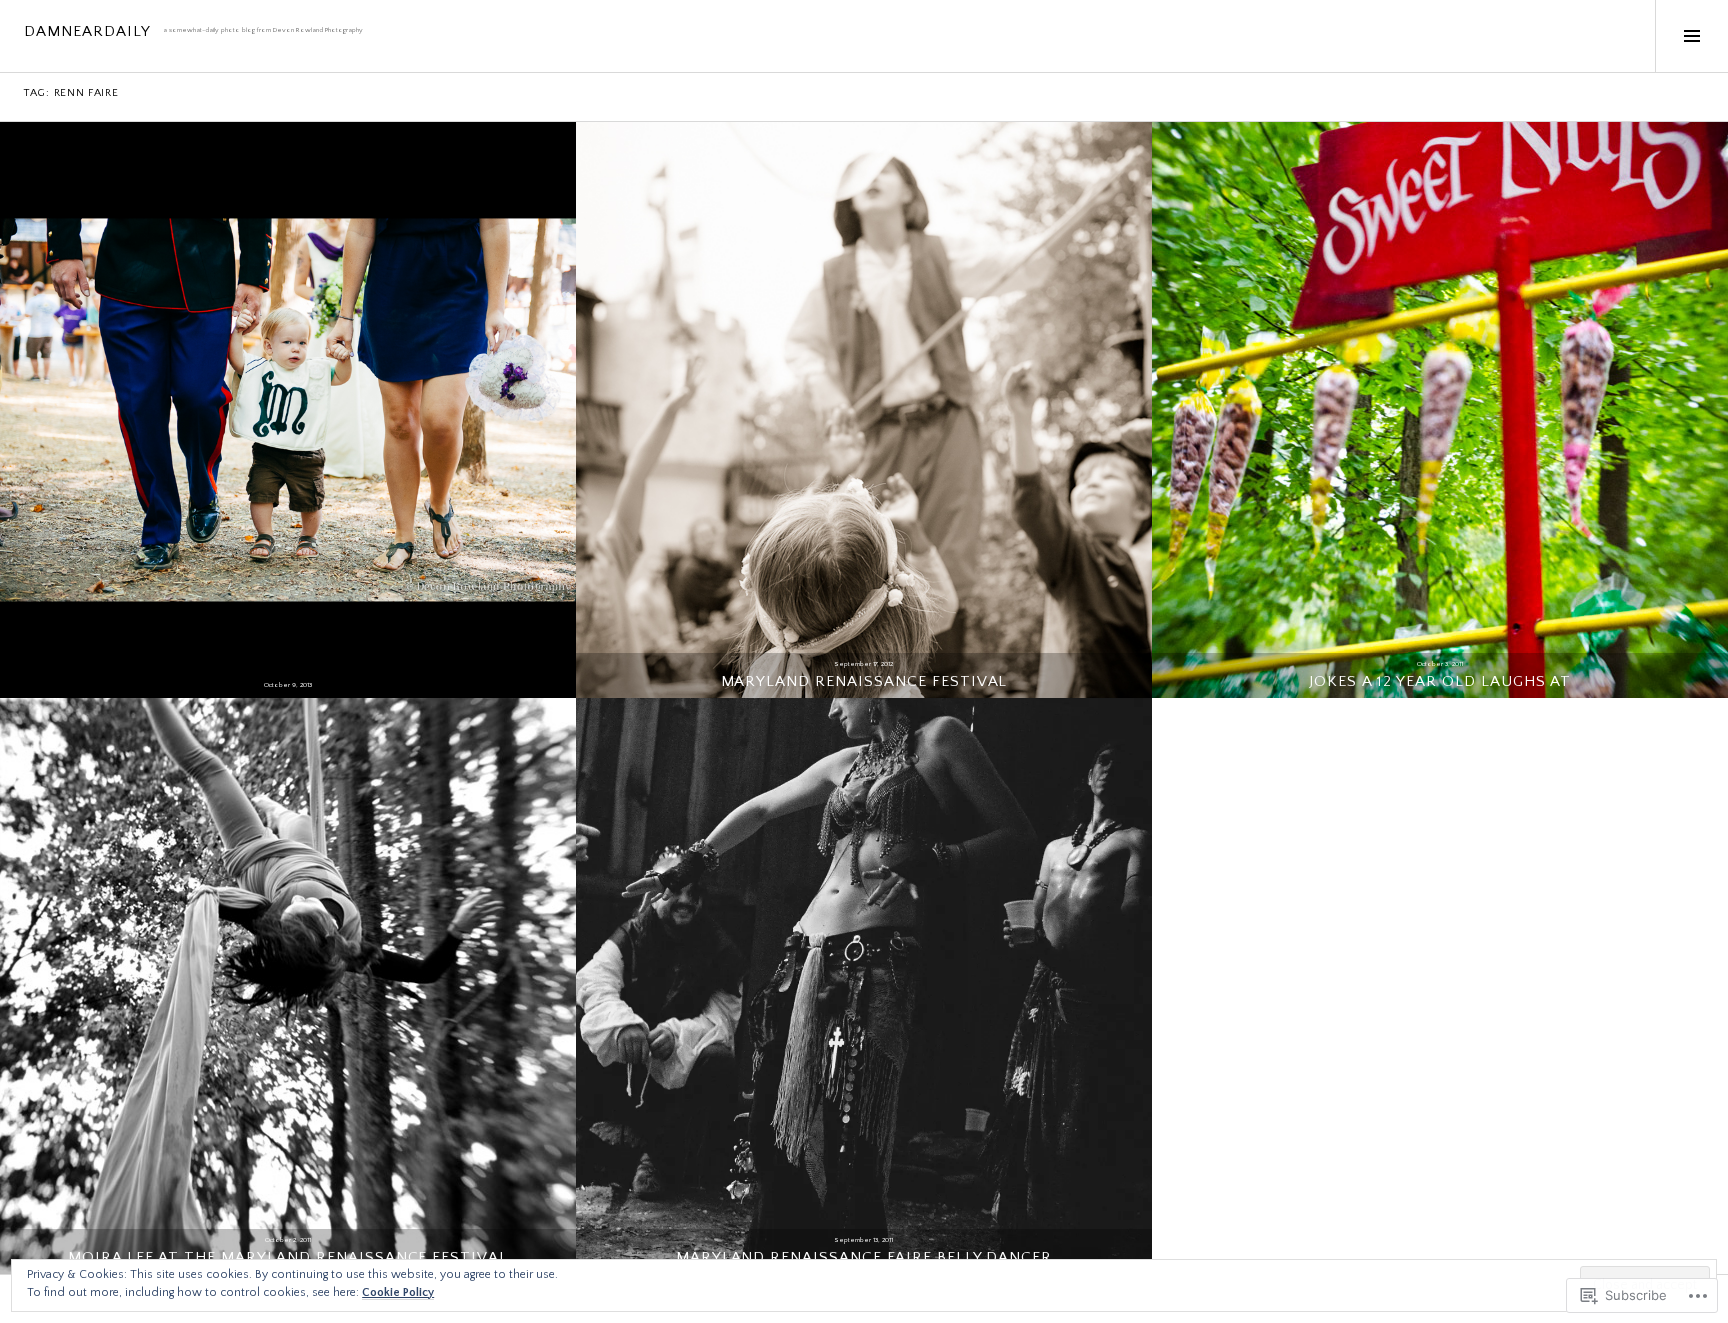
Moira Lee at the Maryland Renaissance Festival (288, 1257)
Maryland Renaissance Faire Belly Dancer (864, 1257)
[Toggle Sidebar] (1691, 36)
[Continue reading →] (288, 410)
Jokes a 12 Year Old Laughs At (1440, 681)
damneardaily (87, 31)
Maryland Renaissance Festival (864, 681)
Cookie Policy (398, 1292)
